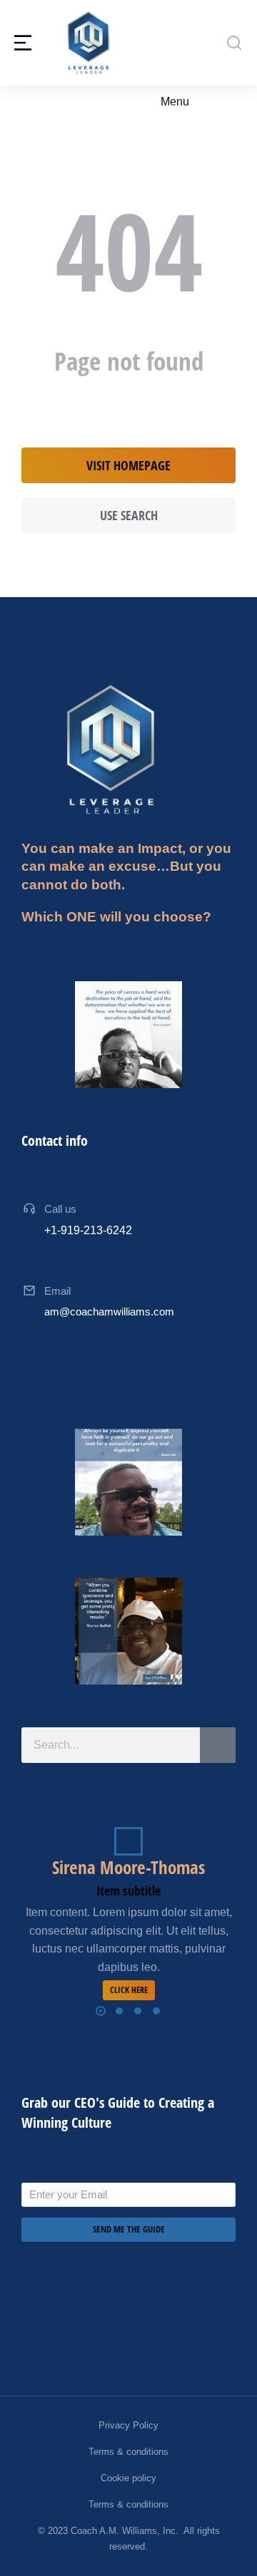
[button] (167, 102)
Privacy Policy (128, 2425)
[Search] (218, 1745)
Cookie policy (128, 2478)
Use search (129, 515)
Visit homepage (128, 465)
